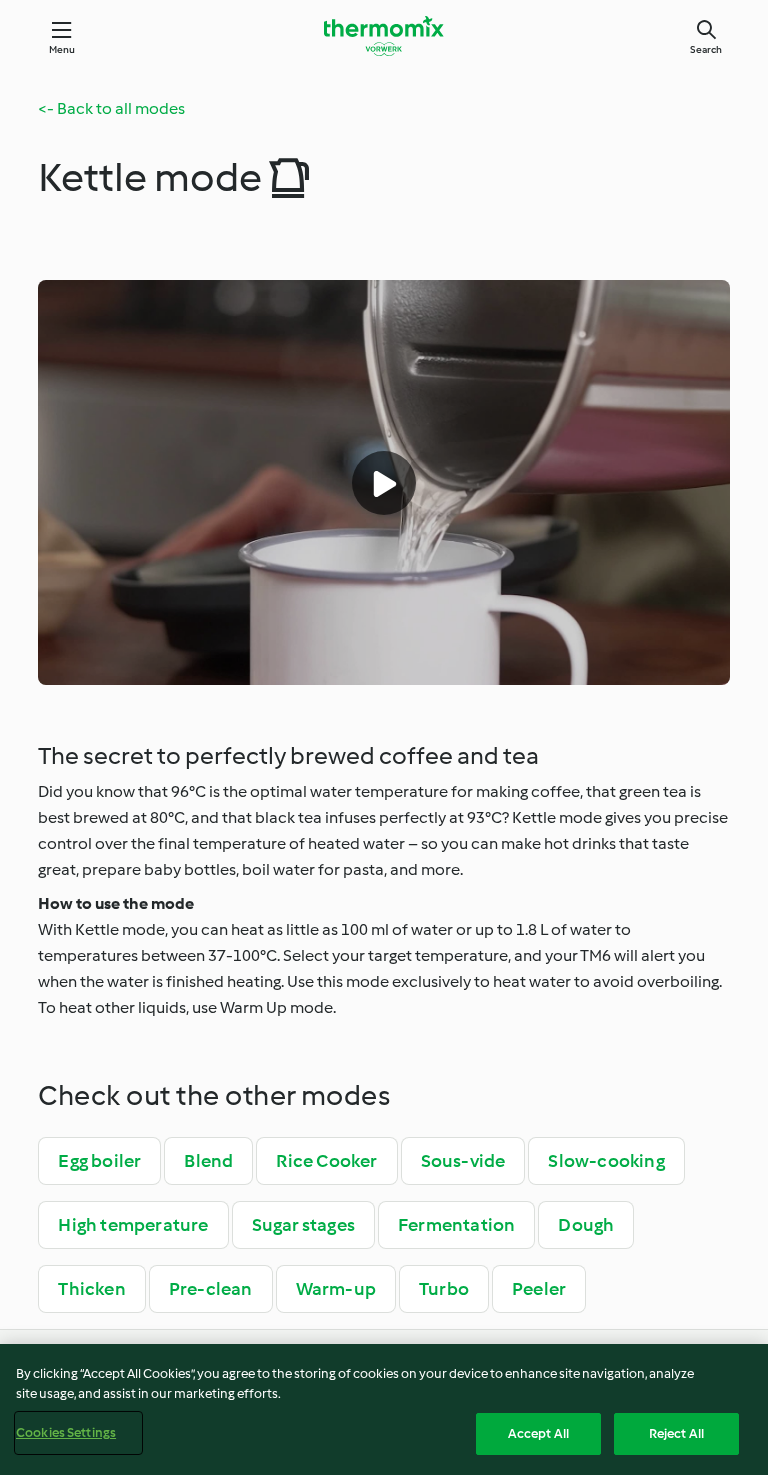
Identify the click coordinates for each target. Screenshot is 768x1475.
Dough (586, 1225)
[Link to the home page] (384, 36)
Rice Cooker (326, 1161)
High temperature (133, 1225)
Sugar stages (303, 1225)
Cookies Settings (66, 1432)
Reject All (676, 1433)
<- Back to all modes (111, 108)
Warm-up (336, 1289)
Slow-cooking (606, 1161)
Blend (208, 1161)
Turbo (444, 1289)
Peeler (539, 1289)
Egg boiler (99, 1161)
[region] (384, 1409)
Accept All (538, 1433)
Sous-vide (463, 1161)
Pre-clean (211, 1289)
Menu (62, 49)
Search (706, 49)
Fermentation (456, 1225)
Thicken (91, 1289)
